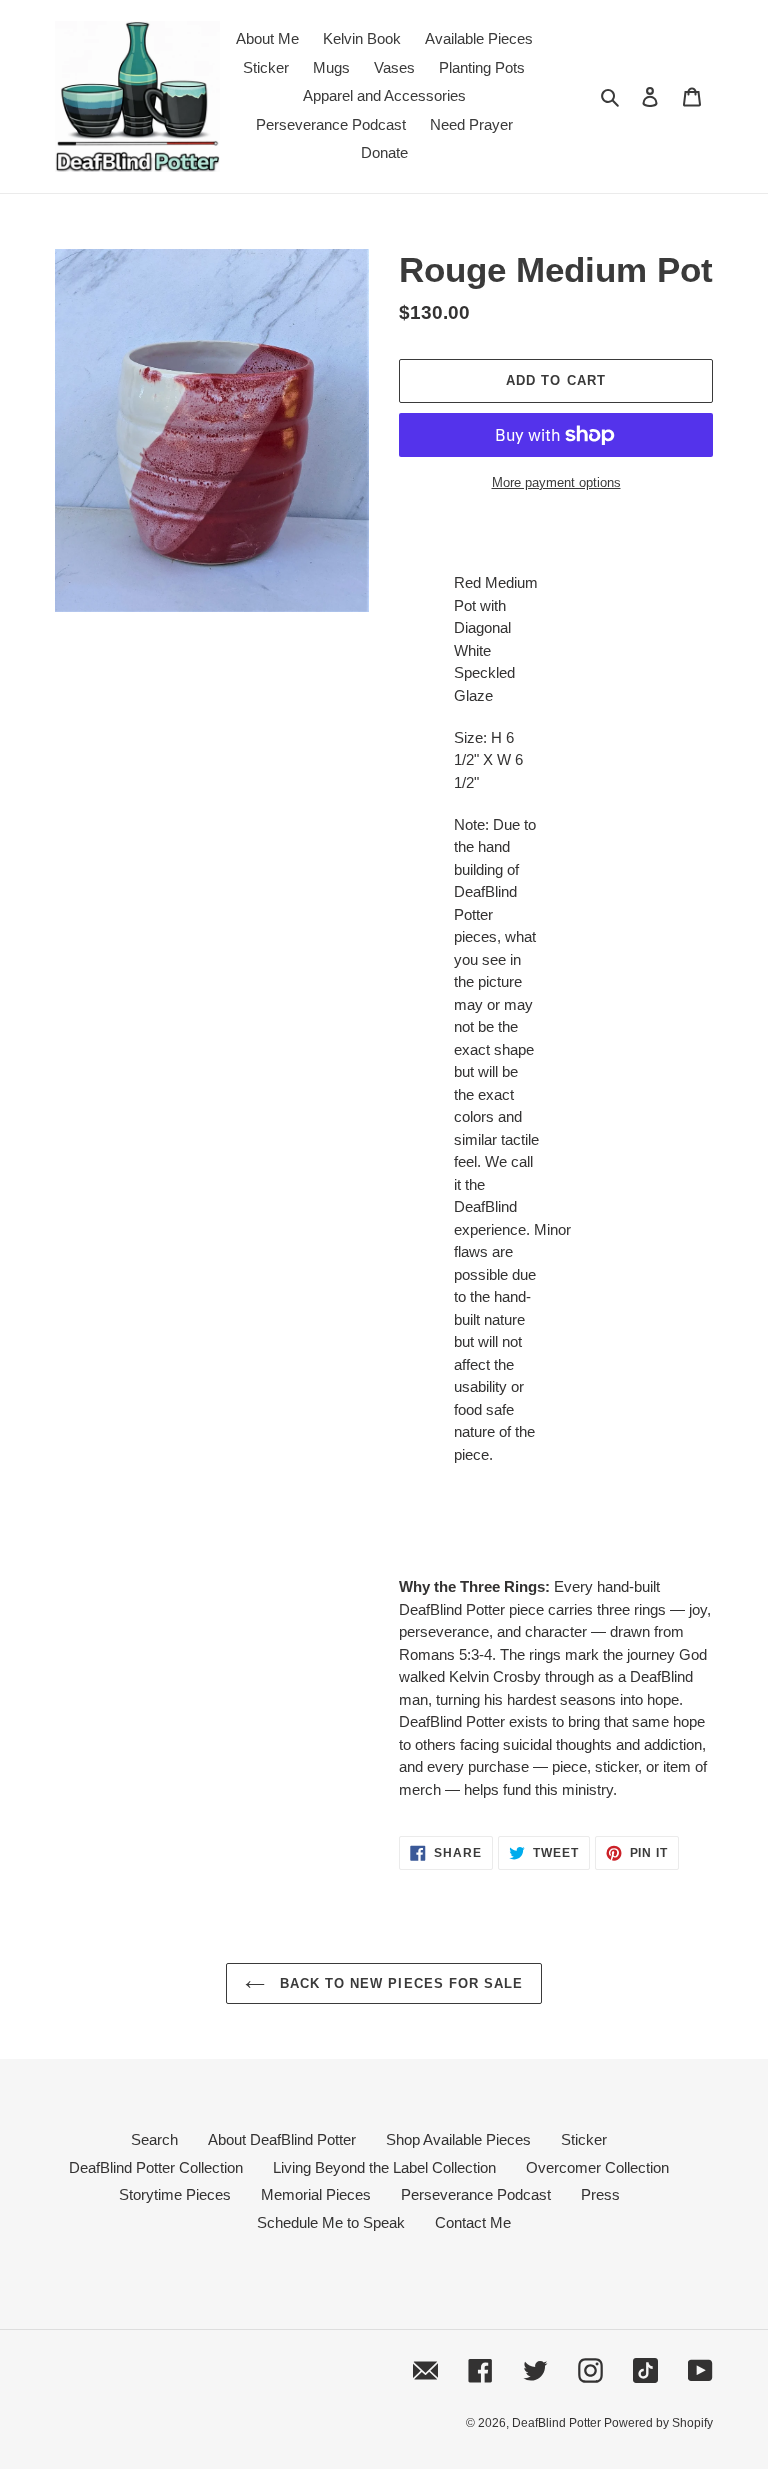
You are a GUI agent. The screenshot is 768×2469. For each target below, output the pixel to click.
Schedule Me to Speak (331, 2222)
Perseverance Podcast (476, 2194)
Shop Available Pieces (458, 2139)
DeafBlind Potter (558, 2423)
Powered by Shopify (658, 2423)
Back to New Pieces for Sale (399, 1983)
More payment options (556, 482)
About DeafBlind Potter (282, 2139)
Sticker (584, 2139)
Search (154, 2139)
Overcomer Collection (597, 2167)
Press (600, 2194)
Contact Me (473, 2222)
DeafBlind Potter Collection (156, 2167)
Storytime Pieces (175, 2194)
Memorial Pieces (316, 2194)
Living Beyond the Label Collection (384, 2167)
